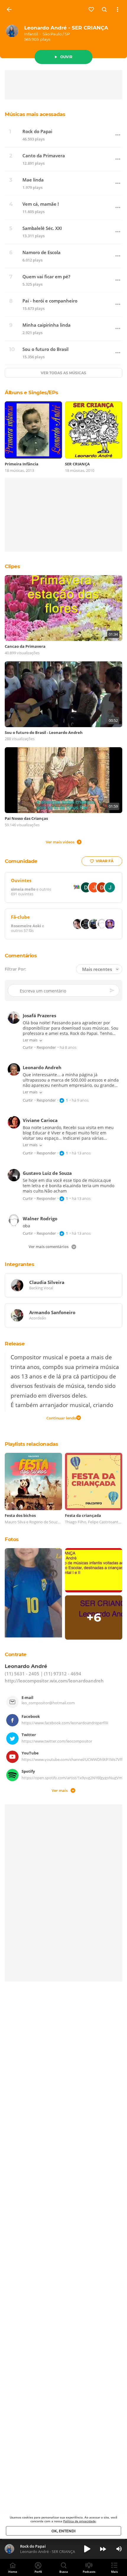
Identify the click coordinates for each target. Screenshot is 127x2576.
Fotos (12, 1539)
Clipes (12, 566)
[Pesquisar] (105, 9)
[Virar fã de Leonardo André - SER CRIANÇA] (92, 9)
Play (87, 2549)
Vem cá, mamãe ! (41, 204)
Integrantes (19, 1264)
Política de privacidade (79, 2521)
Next (103, 2549)
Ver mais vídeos (60, 842)
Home (13, 2572)
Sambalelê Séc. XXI (42, 228)
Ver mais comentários (49, 1247)
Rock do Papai (37, 131)
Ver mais (60, 1790)
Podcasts (89, 2572)
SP (67, 34)
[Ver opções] (118, 9)
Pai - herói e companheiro (50, 301)
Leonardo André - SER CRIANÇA (66, 28)
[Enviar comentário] (113, 990)
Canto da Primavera (44, 156)
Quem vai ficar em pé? (46, 277)
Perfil (38, 2572)
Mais (114, 2572)
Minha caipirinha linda (47, 325)
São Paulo (52, 34)
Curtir (28, 1048)
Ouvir (66, 57)
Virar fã (105, 861)
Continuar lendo (61, 1418)
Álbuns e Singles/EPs (31, 392)
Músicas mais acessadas (35, 114)
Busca (64, 2572)
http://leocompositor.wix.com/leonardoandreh (54, 1681)
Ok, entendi (63, 2531)
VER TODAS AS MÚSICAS (63, 373)
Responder (46, 1048)
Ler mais (30, 1040)
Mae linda (33, 180)
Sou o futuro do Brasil (45, 349)
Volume (119, 2549)
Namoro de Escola (41, 252)
